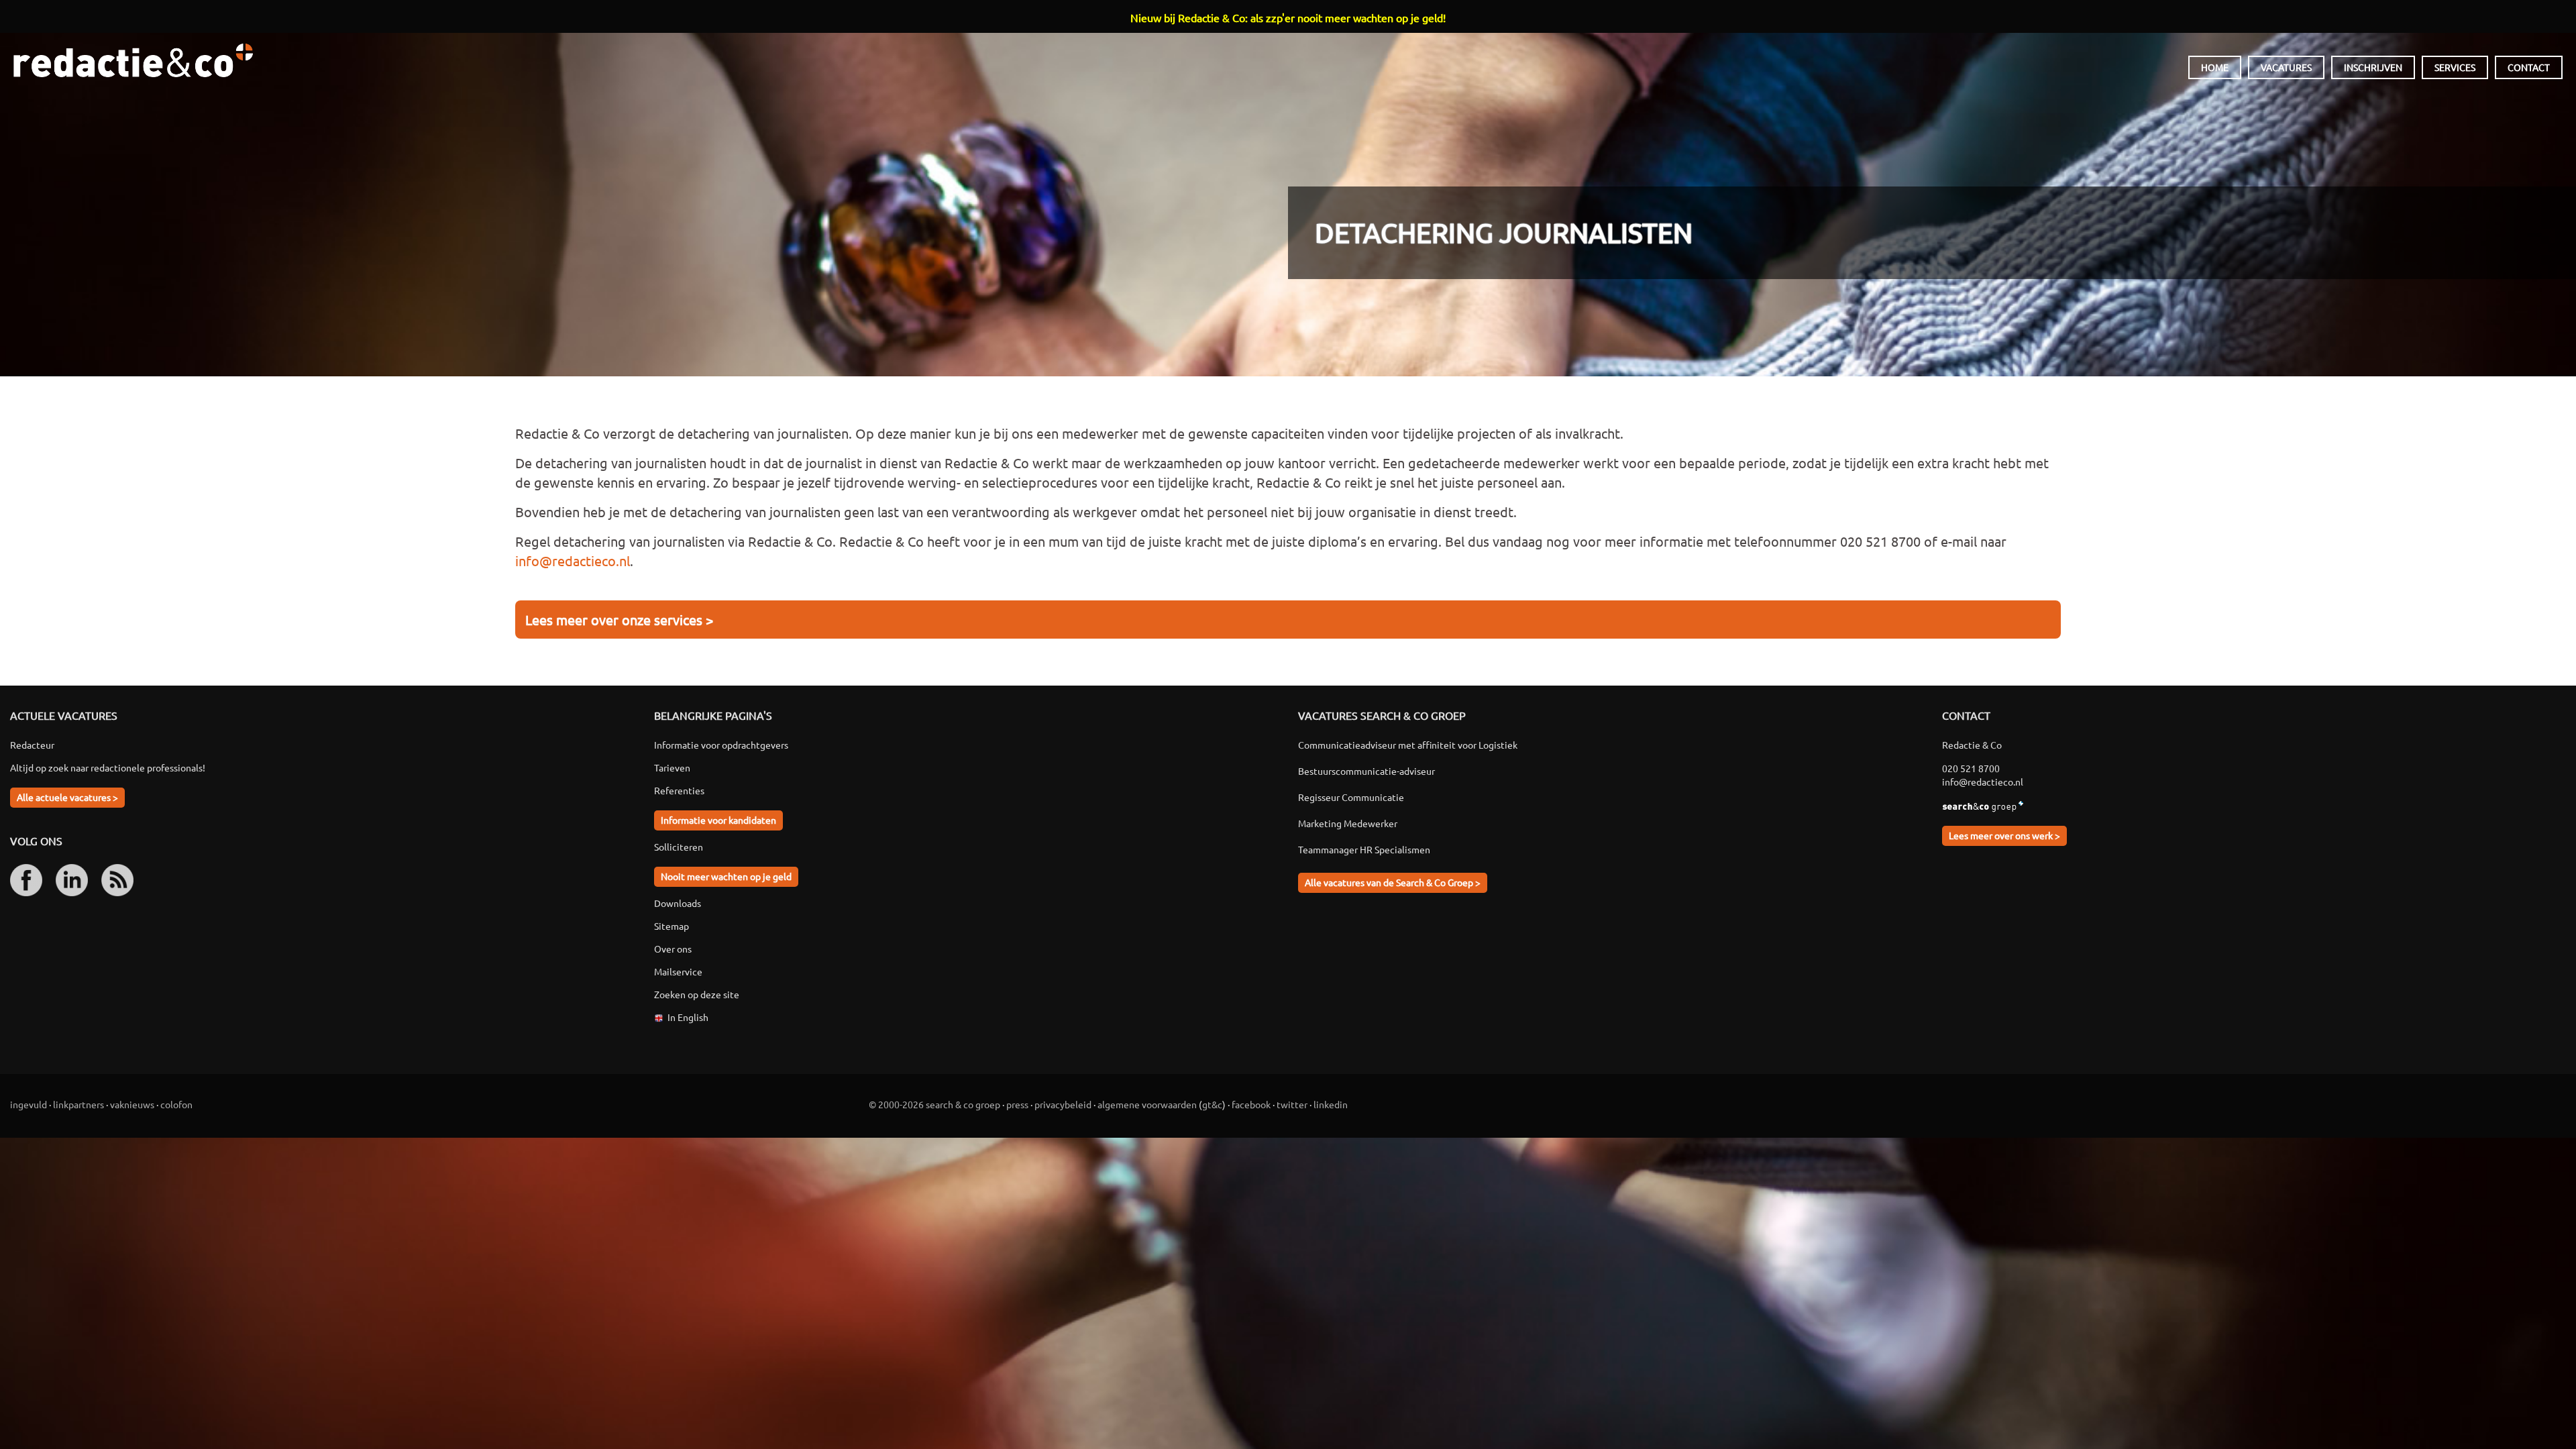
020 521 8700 (1971, 768)
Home (2215, 67)
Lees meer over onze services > (619, 620)
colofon (176, 1104)
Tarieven (672, 767)
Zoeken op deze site (697, 994)
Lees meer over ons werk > (2004, 835)
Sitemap (672, 926)
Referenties (679, 790)
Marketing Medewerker (1348, 823)
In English (688, 1017)
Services (2455, 67)
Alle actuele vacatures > (67, 797)
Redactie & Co (133, 60)
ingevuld (29, 1104)
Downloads (678, 903)
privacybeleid (1063, 1104)
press (1017, 1104)
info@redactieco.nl (573, 560)
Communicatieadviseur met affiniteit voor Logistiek (1408, 745)
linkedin (1331, 1104)
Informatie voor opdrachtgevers (721, 745)
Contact (2529, 67)
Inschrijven (2373, 67)
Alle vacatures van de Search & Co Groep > (1393, 882)
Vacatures (2286, 67)
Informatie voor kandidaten (718, 820)
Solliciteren (679, 847)
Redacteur (32, 745)
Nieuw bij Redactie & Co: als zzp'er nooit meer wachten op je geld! (1288, 17)
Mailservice (678, 971)
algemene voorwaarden (1147, 1104)
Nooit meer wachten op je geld (726, 876)
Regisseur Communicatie (1351, 797)
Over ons (673, 949)
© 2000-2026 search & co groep (934, 1104)
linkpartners (78, 1104)
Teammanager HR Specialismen (1364, 849)
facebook (1251, 1104)
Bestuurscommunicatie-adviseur (1366, 771)
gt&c (1212, 1104)
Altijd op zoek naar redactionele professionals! (108, 767)
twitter (1292, 1104)
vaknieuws (132, 1104)
